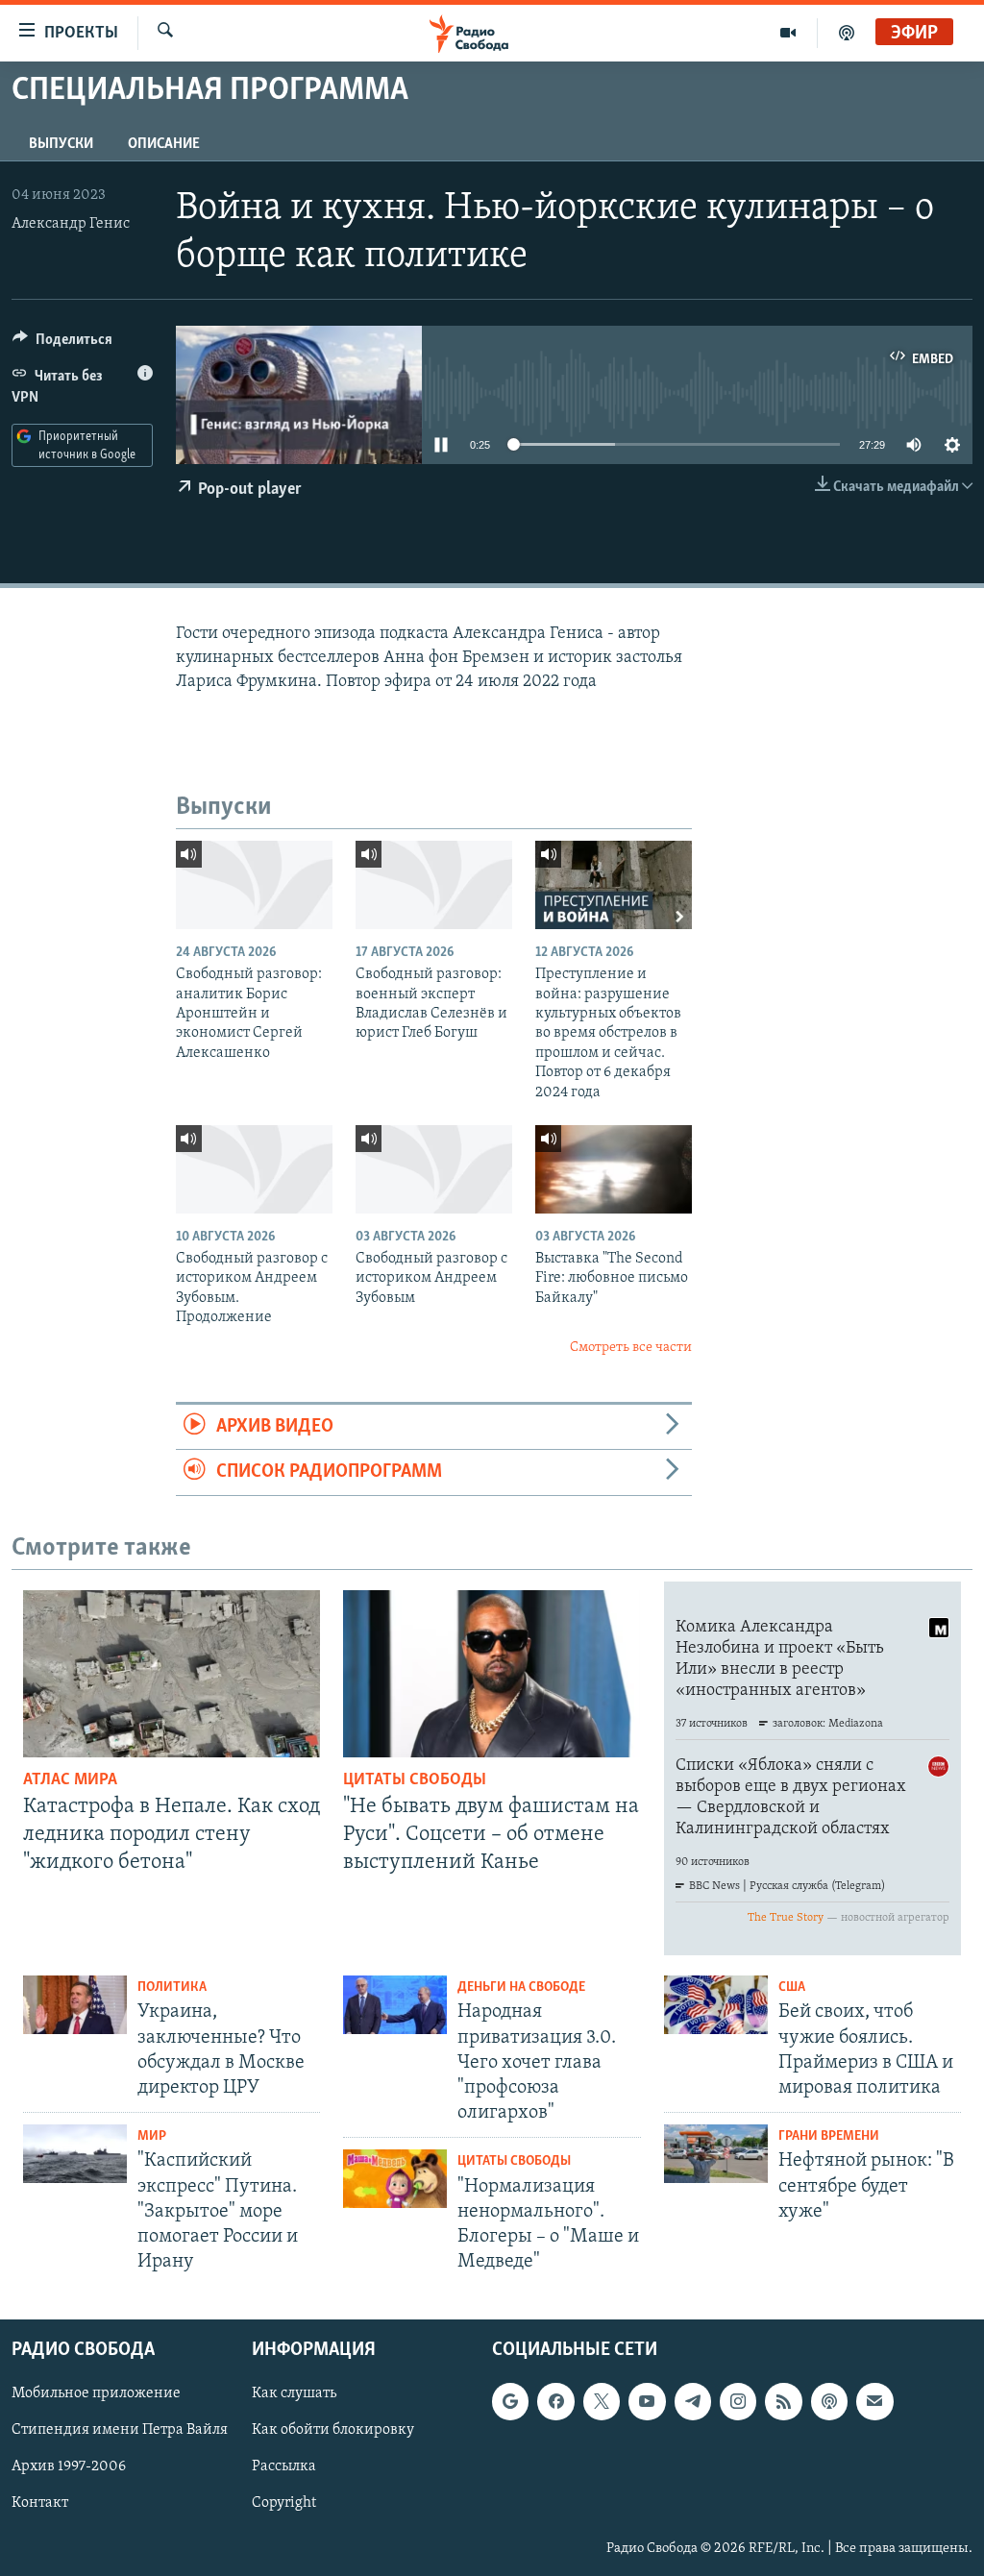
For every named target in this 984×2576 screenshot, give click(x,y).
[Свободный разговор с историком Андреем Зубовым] (434, 1169)
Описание (164, 144)
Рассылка (284, 2467)
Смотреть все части (631, 1348)
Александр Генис (71, 224)
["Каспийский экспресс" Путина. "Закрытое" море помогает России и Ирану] (75, 2154)
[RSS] (783, 2402)
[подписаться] (874, 2402)
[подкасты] (847, 33)
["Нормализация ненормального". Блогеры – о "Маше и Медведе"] (395, 2179)
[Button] (62, 344)
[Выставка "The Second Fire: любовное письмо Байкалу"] (614, 1169)
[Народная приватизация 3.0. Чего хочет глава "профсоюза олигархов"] (395, 2005)
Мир (152, 2136)
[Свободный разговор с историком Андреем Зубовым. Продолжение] (254, 1169)
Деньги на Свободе (521, 1987)
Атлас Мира (70, 1780)
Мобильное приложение (96, 2394)
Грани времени (829, 2136)
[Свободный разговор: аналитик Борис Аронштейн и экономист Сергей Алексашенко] (254, 885)
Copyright (284, 2504)
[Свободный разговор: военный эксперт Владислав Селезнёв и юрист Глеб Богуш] (434, 885)
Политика (172, 1987)
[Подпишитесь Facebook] (555, 2402)
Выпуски (61, 144)
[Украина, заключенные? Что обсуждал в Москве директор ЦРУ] (75, 2005)
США (792, 1987)
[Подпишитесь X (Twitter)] (602, 2402)
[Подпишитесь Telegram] (693, 2402)
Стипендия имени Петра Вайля (120, 2431)
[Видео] (788, 33)
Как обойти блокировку (333, 2431)
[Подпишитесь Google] (510, 2402)
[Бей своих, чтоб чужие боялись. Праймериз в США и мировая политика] (716, 2005)
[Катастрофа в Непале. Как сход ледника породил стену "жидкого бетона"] (172, 1674)
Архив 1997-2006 (69, 2467)
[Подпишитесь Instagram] (738, 2402)
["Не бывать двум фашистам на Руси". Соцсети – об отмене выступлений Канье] (492, 1674)
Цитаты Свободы (415, 1780)
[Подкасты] (829, 2402)
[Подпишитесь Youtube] (647, 2402)
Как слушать (294, 2394)
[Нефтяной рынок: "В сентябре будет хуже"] (716, 2154)
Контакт (40, 2504)
